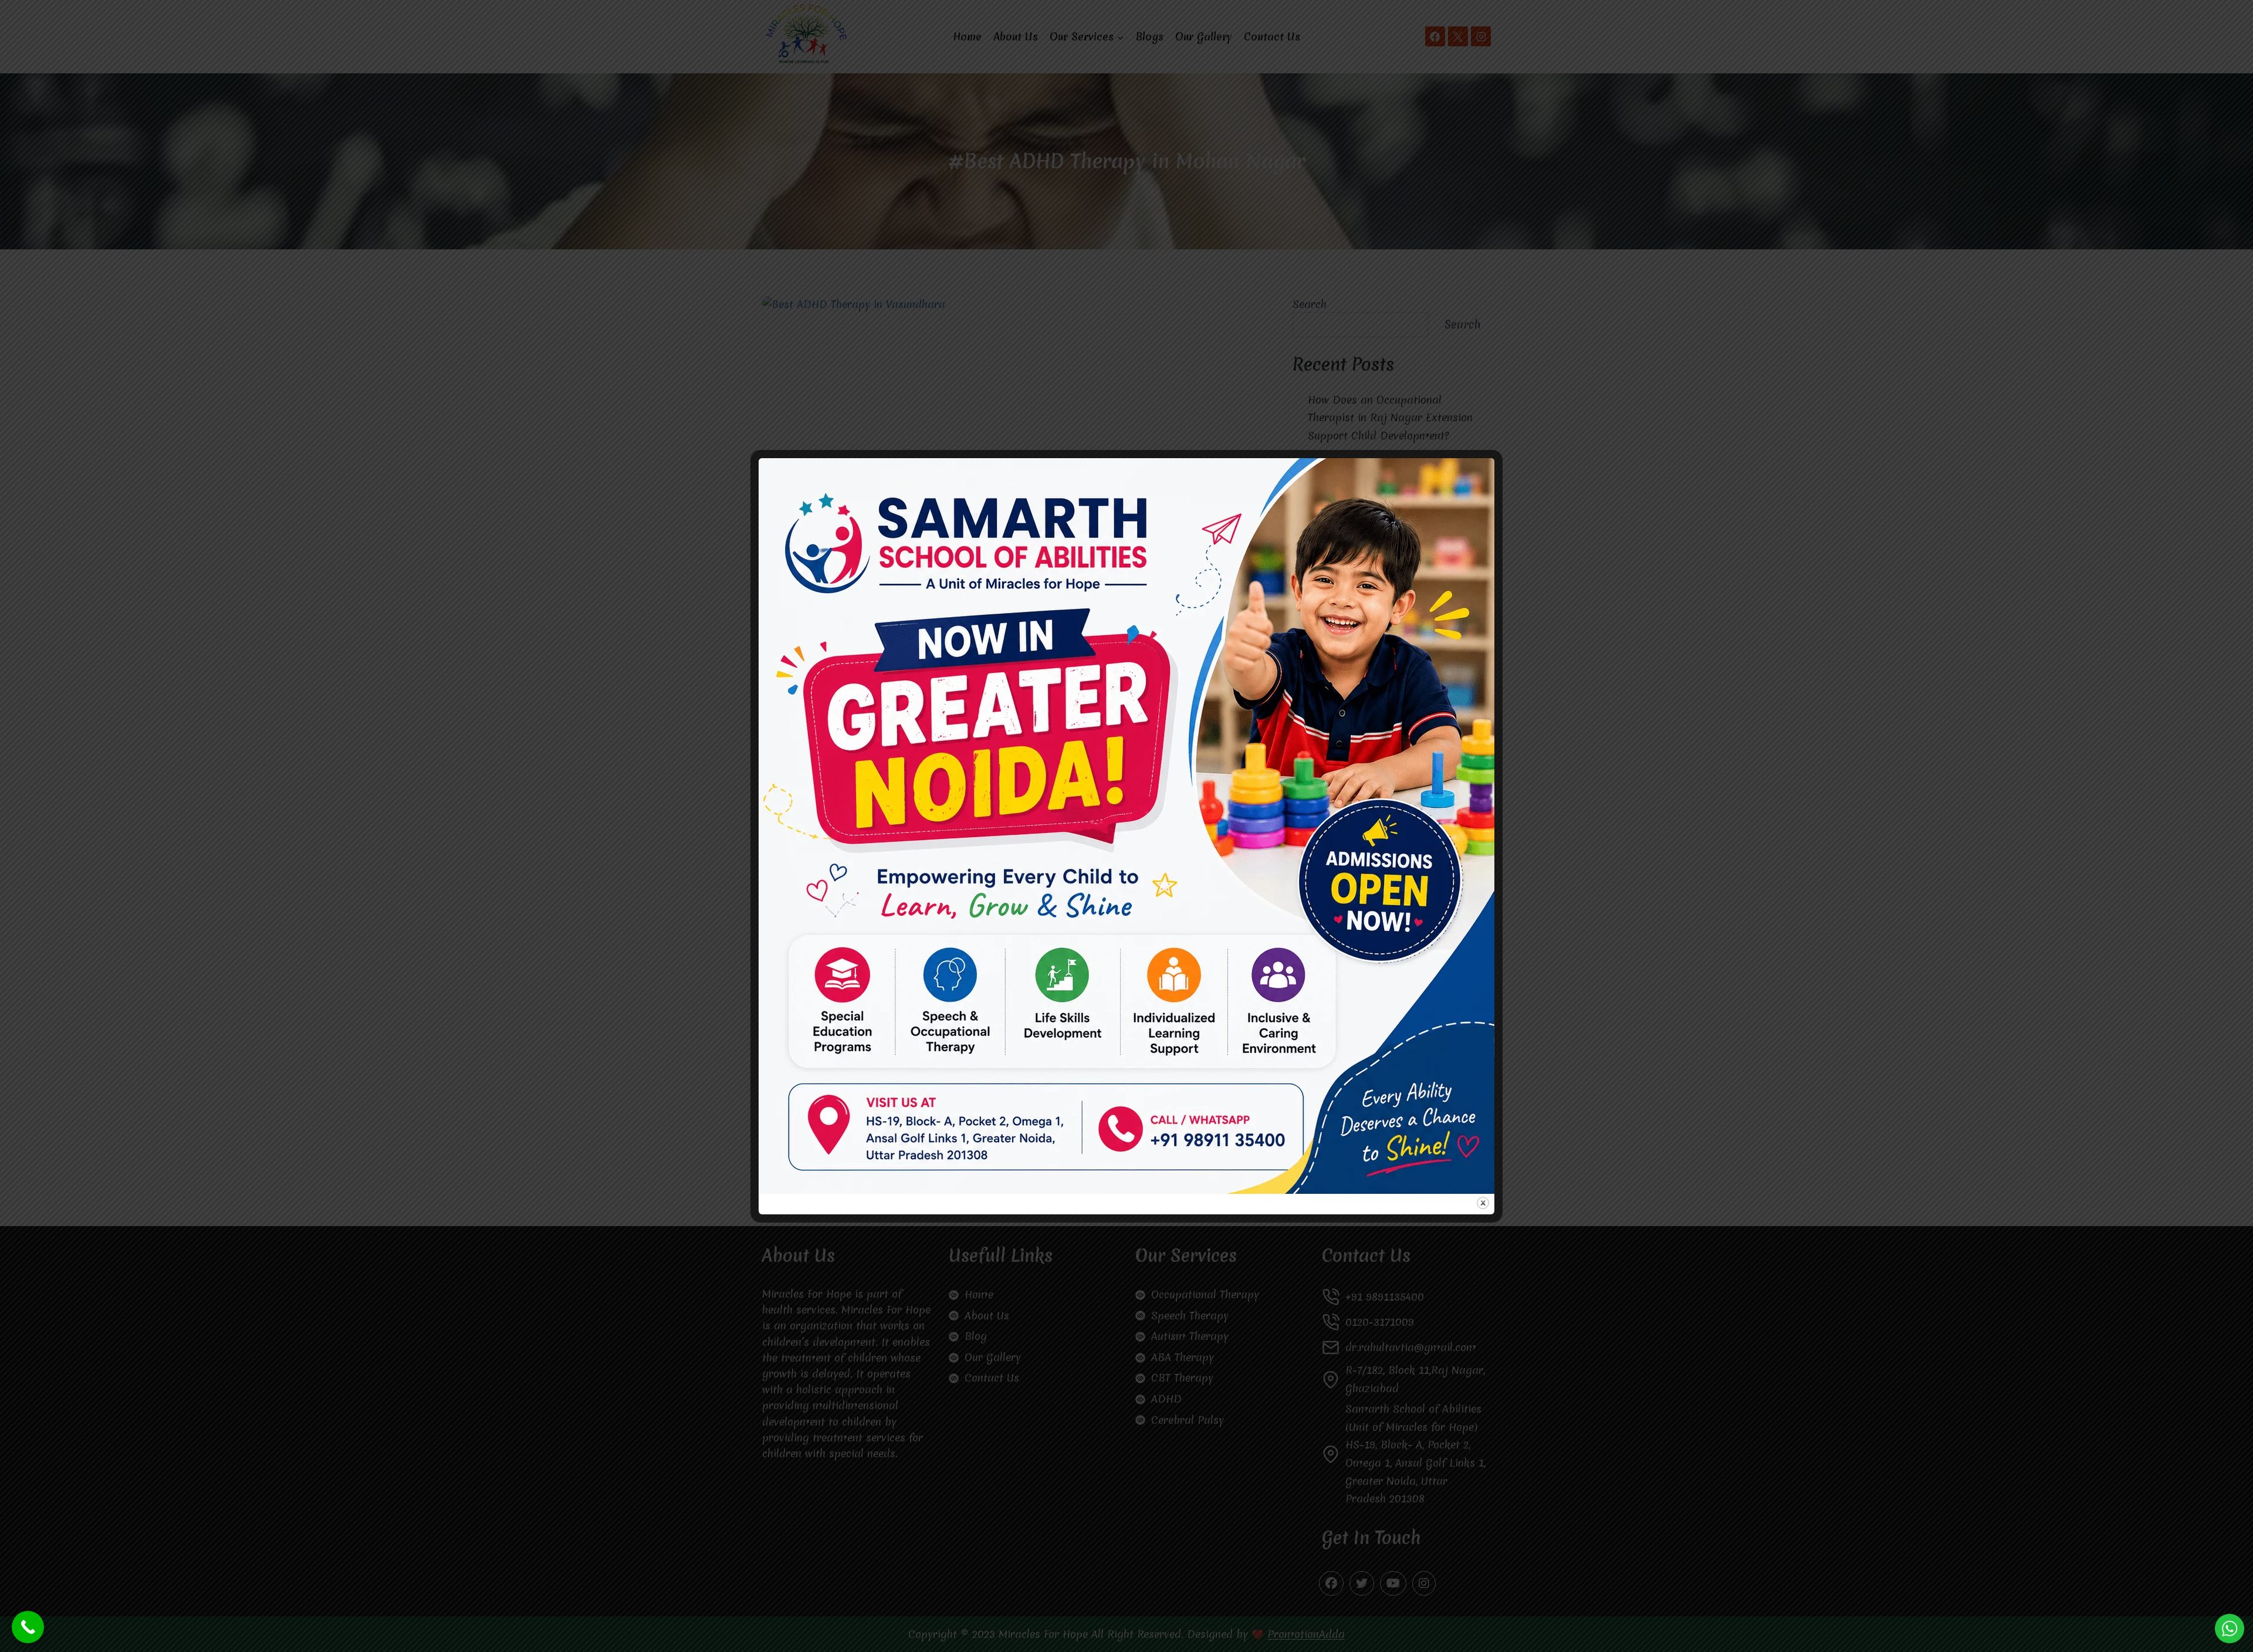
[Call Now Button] (28, 1627)
